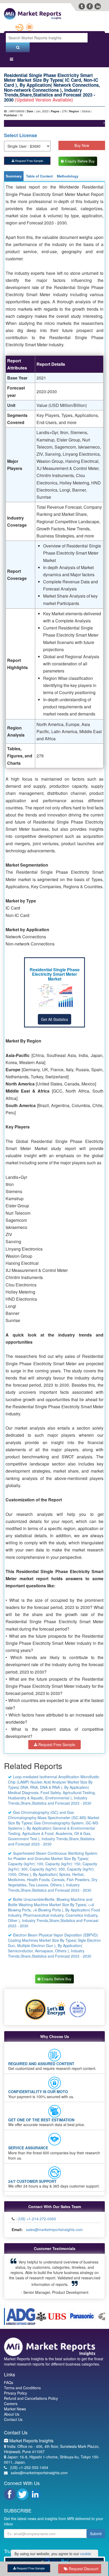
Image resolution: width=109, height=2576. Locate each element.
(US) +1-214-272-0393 (37, 2219)
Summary (14, 176)
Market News (15, 2404)
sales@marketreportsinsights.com (54, 2230)
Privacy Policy (15, 2388)
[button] (15, 2275)
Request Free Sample (28, 161)
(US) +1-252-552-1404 (29, 2463)
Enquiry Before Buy (81, 161)
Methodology (68, 176)
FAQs (9, 2378)
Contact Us (13, 2415)
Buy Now (82, 145)
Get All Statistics (54, 1020)
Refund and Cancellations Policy (31, 2394)
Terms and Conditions (22, 2383)
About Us (12, 2410)
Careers (11, 2399)
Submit (96, 2529)
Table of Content (39, 176)
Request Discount (83, 2569)
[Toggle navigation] (12, 60)
